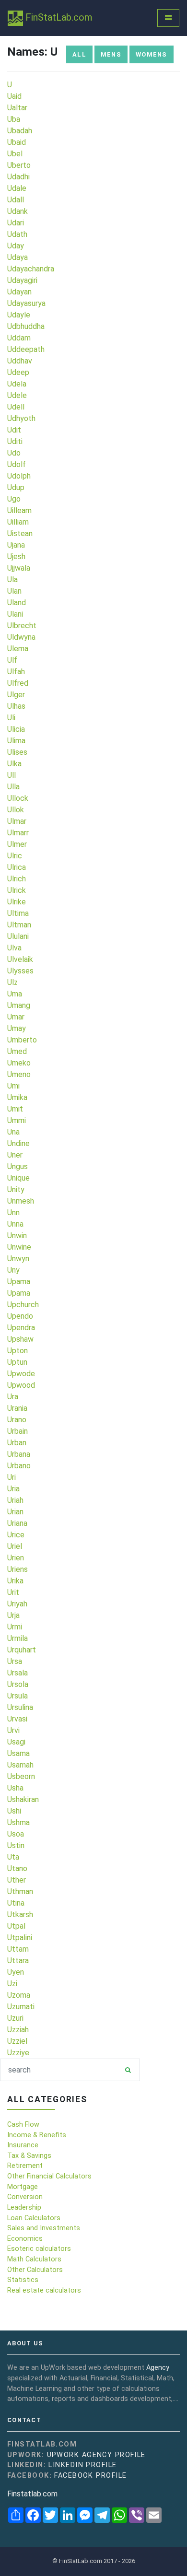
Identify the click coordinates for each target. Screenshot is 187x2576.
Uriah (15, 1500)
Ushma (18, 1822)
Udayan (19, 292)
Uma (15, 994)
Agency (158, 2368)
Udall (16, 200)
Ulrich (17, 879)
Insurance (23, 2145)
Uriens (18, 1569)
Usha (15, 1788)
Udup (16, 487)
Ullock (18, 798)
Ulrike (17, 902)
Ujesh (16, 556)
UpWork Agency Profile (96, 2455)
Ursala (18, 1673)
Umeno (19, 1074)
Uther (17, 1880)
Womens (152, 54)
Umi (13, 1086)
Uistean (20, 533)
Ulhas (16, 706)
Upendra (21, 1328)
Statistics (23, 2280)
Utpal (16, 1926)
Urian (15, 1512)
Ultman (19, 925)
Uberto (19, 165)
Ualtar (17, 108)
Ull (12, 775)
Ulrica (17, 867)
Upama (19, 1282)
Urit (13, 1592)
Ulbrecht (22, 626)
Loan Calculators (34, 2218)
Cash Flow (23, 2125)
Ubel (15, 154)
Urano (17, 1420)
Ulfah (16, 672)
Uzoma (19, 1995)
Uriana (17, 1523)
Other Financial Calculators (49, 2176)
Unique (18, 1178)
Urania (17, 1408)
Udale (17, 188)
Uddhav (20, 361)
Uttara (18, 1961)
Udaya (18, 257)
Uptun (17, 1362)
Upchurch (23, 1305)
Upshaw (20, 1339)
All (79, 54)
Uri (12, 1477)
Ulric (15, 856)
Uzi (12, 1984)
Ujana (16, 545)
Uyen (16, 1972)
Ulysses (20, 971)
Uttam (18, 1949)
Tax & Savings (29, 2156)
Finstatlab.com (32, 2494)
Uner (15, 1155)
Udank (18, 211)
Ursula (18, 1696)
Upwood (21, 1385)
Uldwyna (21, 637)
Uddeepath (26, 349)
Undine (18, 1143)
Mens (111, 54)
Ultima (18, 913)
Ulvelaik (20, 959)
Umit (15, 1109)
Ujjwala (19, 568)
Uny (13, 1270)
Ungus (18, 1166)
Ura (13, 1397)
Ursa (15, 1661)
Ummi (17, 1120)
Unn (13, 1212)
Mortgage (23, 2187)
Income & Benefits (37, 2135)
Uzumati (21, 2007)
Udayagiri (22, 280)
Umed (17, 1051)
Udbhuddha (26, 326)
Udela (17, 384)
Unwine (19, 1247)
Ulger (16, 695)
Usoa (16, 1834)
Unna (15, 1224)
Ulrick (17, 890)
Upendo (20, 1316)
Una (13, 1132)
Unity (16, 1189)
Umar (16, 1017)
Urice (16, 1535)
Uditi (15, 441)
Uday (16, 246)
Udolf (17, 464)
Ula (12, 580)
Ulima (16, 741)
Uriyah (17, 1604)
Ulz (12, 982)
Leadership (24, 2207)
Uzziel (17, 2041)
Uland (17, 603)
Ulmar (17, 821)
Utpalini (20, 1938)
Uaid (14, 96)
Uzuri (15, 2018)
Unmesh (21, 1201)
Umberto (22, 1040)
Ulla (13, 787)
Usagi (16, 1742)
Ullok (16, 810)
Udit (14, 430)
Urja (13, 1615)
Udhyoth (21, 418)
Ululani (18, 936)
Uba (14, 119)
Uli (11, 718)
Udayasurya (26, 303)
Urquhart (22, 1650)
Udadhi (18, 177)
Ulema (18, 649)
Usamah (20, 1765)
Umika (17, 1097)
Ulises (17, 752)
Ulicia (16, 729)
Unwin (17, 1235)
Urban (17, 1443)
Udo (14, 453)
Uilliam (18, 522)
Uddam (19, 338)
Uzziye (18, 2053)
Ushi (14, 1811)
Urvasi (17, 1719)
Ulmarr (18, 833)
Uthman (20, 1891)
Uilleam (19, 510)
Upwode (21, 1374)
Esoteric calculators (39, 2249)
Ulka (14, 764)
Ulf (12, 660)
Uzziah (18, 2030)
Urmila (18, 1638)
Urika (15, 1581)
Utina (16, 1903)
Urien (16, 1558)
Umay (17, 1028)
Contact (24, 2420)
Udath (17, 234)
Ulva (14, 948)
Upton (18, 1351)
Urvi (13, 1730)
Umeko (19, 1063)
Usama (18, 1753)
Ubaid (17, 142)
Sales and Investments (44, 2228)
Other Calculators (35, 2270)
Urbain (18, 1431)
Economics (25, 2239)
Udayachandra (31, 269)
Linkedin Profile (82, 2465)
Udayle (19, 315)
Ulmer (17, 844)
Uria (13, 1489)
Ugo (14, 499)
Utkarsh (20, 1914)
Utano (17, 1868)
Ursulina (20, 1707)
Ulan (14, 591)
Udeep (18, 372)
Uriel (15, 1546)
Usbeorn (21, 1776)
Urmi (15, 1627)
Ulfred (18, 683)
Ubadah (20, 131)
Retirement (25, 2166)
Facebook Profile (90, 2476)
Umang (19, 1005)
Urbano (19, 1466)
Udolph (19, 476)
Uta (13, 1857)
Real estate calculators (44, 2290)
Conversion (25, 2197)
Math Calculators (34, 2259)
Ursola (18, 1684)
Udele (17, 395)
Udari (16, 223)
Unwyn (18, 1259)
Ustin (16, 1845)
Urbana (19, 1454)
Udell (16, 407)
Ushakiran (23, 1799)
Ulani (15, 614)
